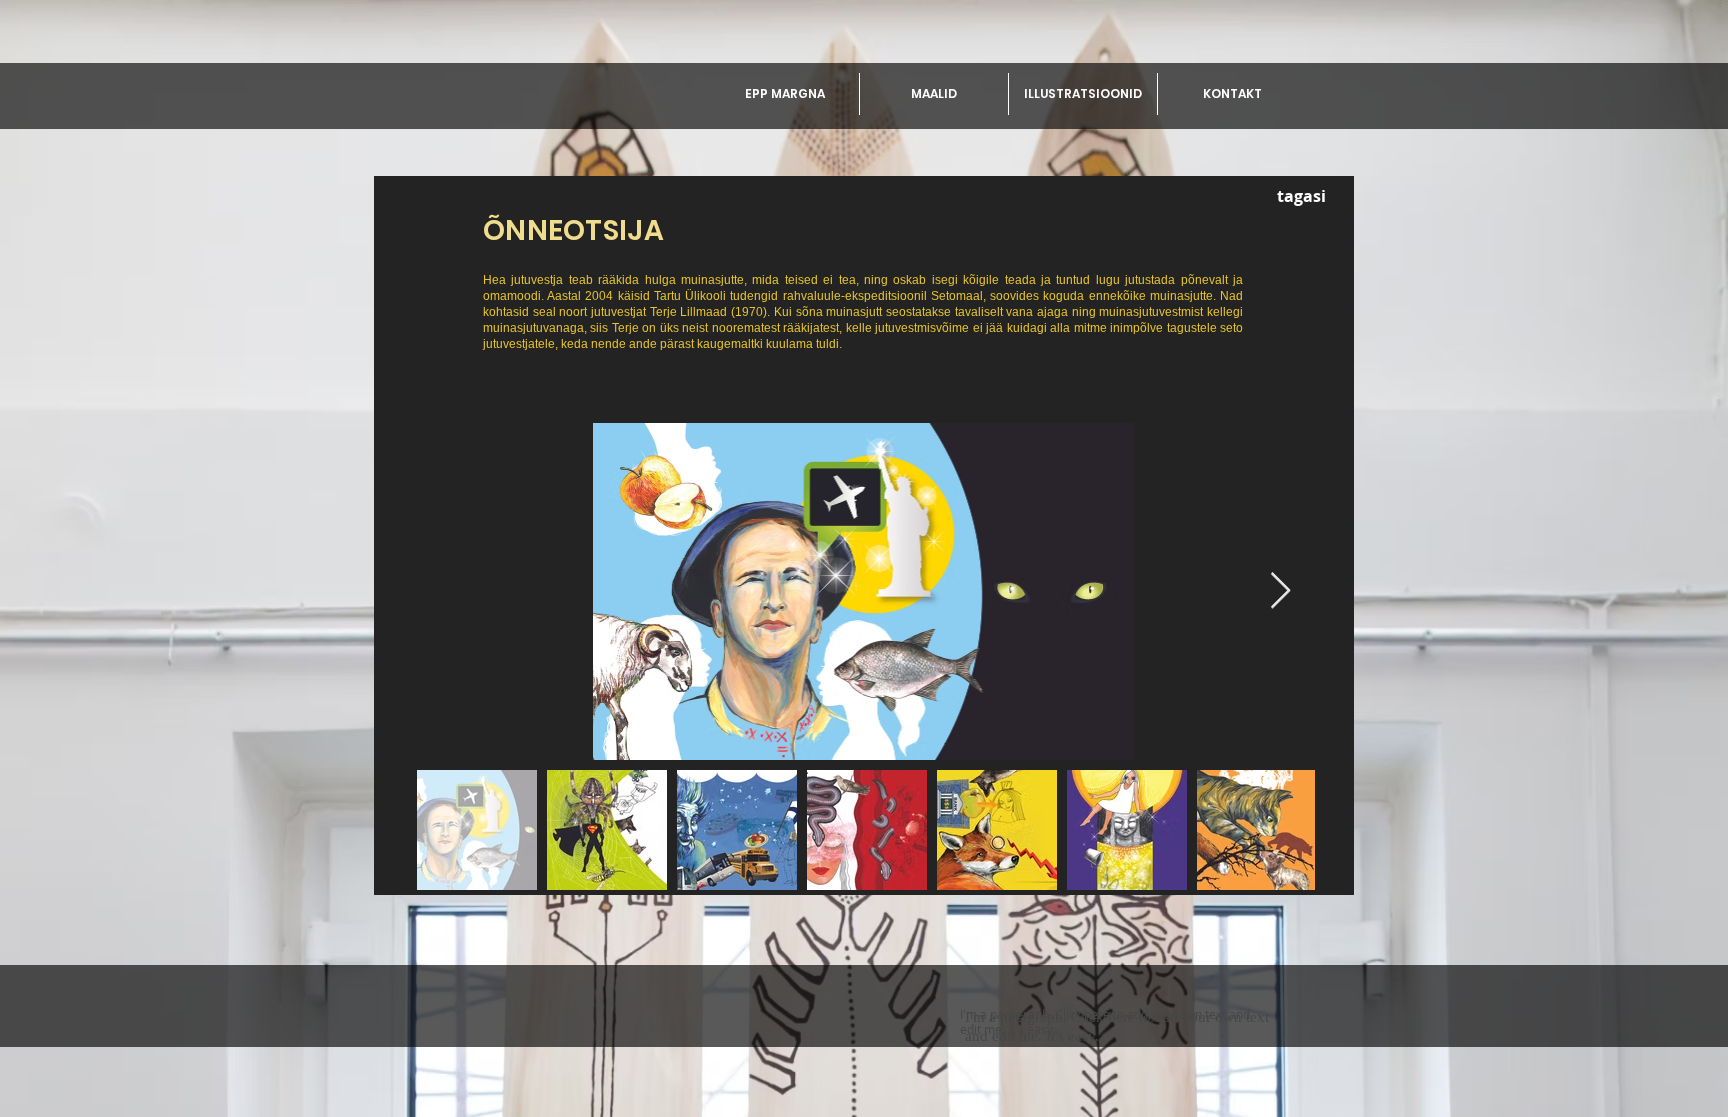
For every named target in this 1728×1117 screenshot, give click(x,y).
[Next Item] (1280, 591)
